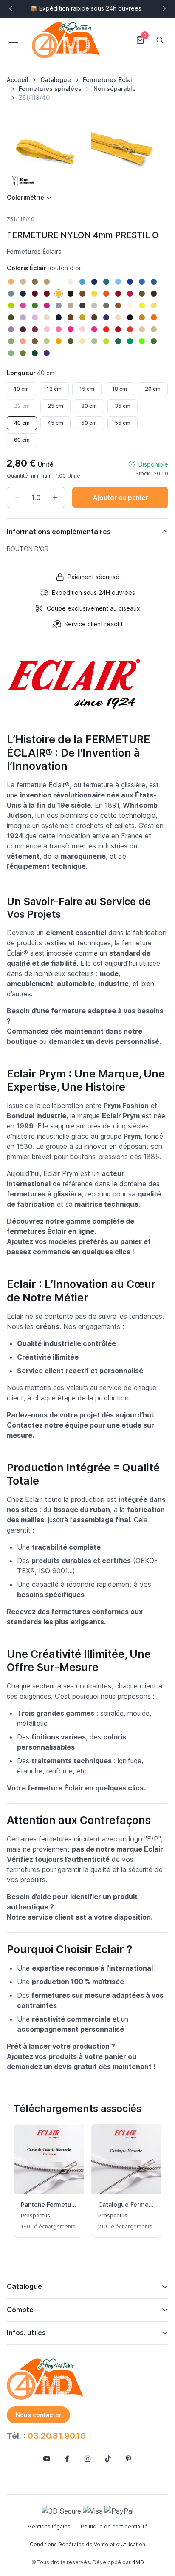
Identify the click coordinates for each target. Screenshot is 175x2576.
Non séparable (115, 89)
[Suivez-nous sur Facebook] (67, 2459)
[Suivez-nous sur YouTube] (47, 2459)
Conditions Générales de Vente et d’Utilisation (87, 2544)
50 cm (89, 423)
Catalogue (56, 80)
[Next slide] (164, 8)
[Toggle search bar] (160, 40)
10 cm (21, 389)
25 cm (55, 406)
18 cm (120, 389)
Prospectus (35, 2215)
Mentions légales (49, 2527)
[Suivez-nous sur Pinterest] (128, 2459)
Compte (20, 2310)
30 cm (89, 406)
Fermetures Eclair (109, 80)
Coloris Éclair (44, 268)
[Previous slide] (11, 8)
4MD (138, 2562)
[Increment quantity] (55, 498)
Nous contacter (38, 2415)
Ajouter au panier (120, 498)
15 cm (87, 389)
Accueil (18, 80)
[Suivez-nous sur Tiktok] (108, 2459)
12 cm (54, 389)
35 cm (123, 406)
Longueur (31, 373)
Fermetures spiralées (50, 89)
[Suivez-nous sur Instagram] (87, 2459)
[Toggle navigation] (13, 40)
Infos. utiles (26, 2333)
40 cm (22, 423)
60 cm (22, 440)
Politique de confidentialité (114, 2527)
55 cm (123, 423)
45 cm (55, 423)
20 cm (153, 389)
